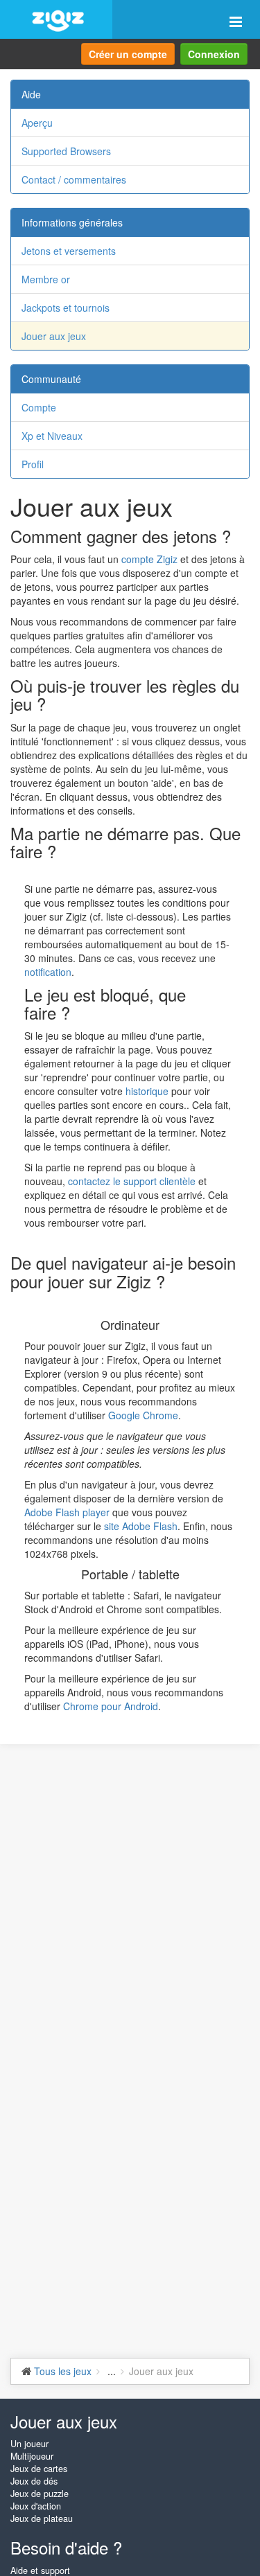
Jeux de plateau (42, 2519)
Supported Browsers (66, 151)
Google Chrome (143, 1415)
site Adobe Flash (141, 1526)
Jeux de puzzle (40, 2494)
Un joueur (29, 2444)
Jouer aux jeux (54, 336)
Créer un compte (128, 54)
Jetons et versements (69, 251)
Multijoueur (32, 2456)
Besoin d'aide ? (66, 2547)
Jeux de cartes (39, 2469)
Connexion (214, 54)
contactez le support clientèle (132, 1181)
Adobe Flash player (67, 1512)
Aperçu (37, 123)
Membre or (46, 279)
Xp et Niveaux (52, 436)
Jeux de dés (34, 2481)
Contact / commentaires (74, 179)
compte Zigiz (149, 559)
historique (147, 1091)
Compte (39, 407)
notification (48, 972)
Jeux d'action (36, 2506)
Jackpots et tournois (66, 308)
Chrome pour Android (111, 1706)
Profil (33, 464)
